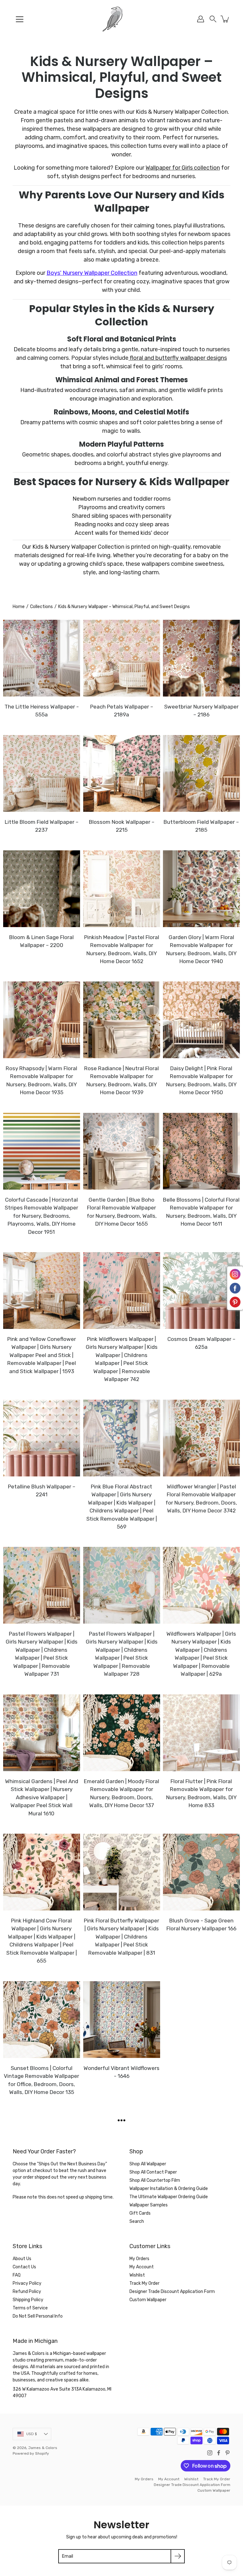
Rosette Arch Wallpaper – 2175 (121, 2355)
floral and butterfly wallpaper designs (178, 358)
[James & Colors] (121, 19)
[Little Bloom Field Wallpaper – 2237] (42, 773)
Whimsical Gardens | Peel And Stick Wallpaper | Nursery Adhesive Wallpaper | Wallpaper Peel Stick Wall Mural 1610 (42, 1797)
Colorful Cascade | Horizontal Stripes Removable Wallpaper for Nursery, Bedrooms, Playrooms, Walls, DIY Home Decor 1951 (41, 1216)
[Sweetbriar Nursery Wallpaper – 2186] (201, 658)
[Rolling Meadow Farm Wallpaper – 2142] (122, 2421)
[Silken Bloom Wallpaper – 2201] (42, 2306)
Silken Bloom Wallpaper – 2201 (41, 2355)
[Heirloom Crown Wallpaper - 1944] (201, 2421)
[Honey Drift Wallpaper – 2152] (42, 2421)
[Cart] (225, 19)
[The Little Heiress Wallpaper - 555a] (42, 658)
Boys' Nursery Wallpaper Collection (92, 273)
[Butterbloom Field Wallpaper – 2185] (201, 773)
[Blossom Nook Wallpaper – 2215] (122, 773)
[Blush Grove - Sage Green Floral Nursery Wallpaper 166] (201, 1872)
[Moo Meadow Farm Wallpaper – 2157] (201, 2306)
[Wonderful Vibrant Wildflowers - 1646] (122, 2020)
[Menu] (20, 19)
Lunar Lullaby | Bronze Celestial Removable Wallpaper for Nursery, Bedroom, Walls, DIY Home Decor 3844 (202, 2084)
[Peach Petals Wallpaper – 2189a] (122, 658)
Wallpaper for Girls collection (183, 168)
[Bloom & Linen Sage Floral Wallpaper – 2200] (42, 889)
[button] (213, 19)
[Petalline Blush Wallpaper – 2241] (42, 1438)
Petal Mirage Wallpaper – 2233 (202, 2207)
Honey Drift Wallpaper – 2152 (42, 2470)
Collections (41, 607)
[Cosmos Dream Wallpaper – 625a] (201, 1291)
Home (19, 607)
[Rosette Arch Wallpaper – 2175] (122, 2306)
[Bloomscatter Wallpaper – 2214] (122, 2159)
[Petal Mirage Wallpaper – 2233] (201, 2159)
